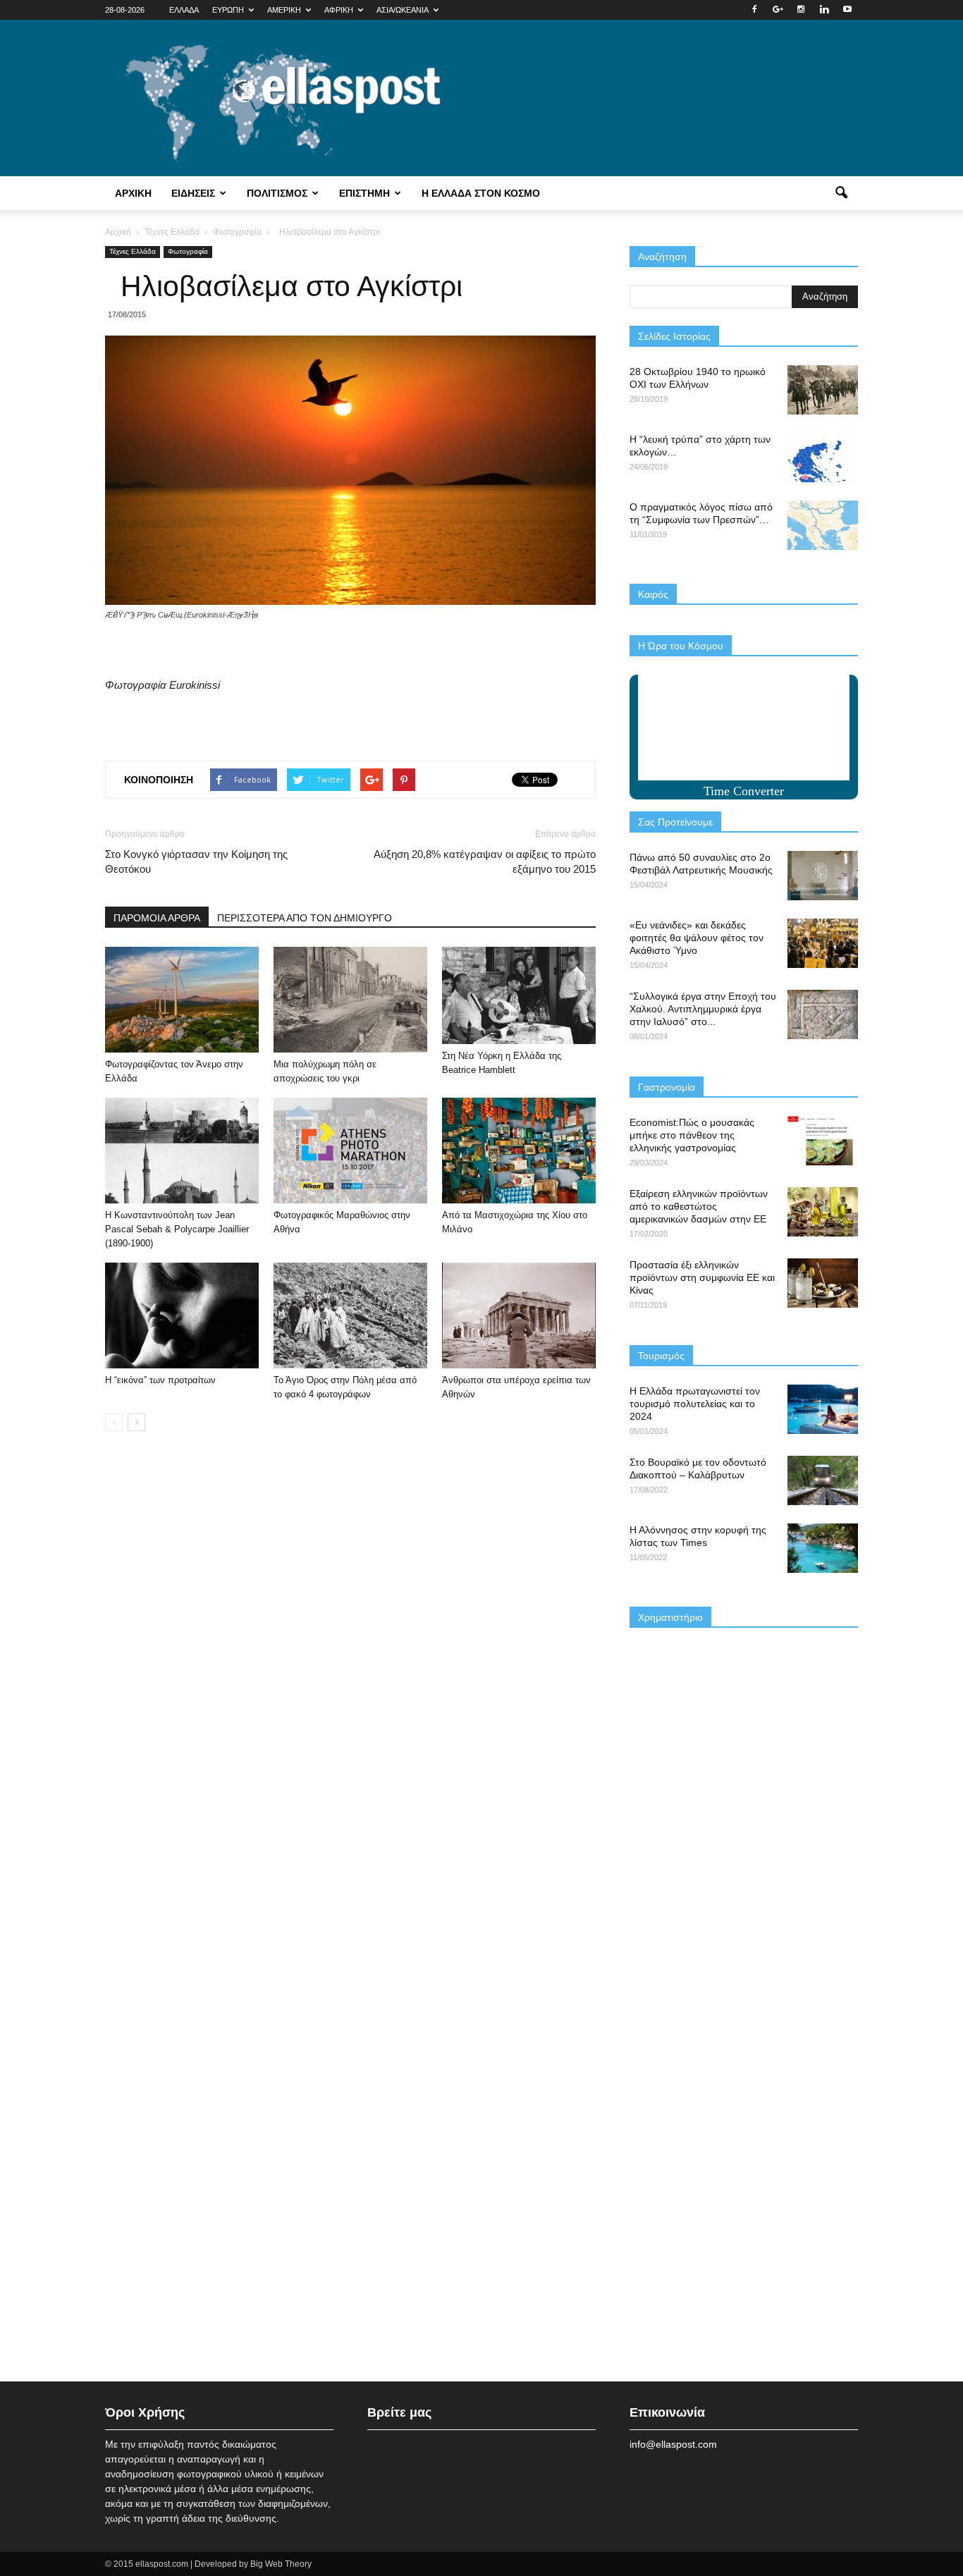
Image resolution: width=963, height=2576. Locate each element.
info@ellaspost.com (673, 2444)
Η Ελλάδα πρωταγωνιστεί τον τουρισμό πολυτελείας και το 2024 (695, 1404)
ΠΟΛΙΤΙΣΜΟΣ (277, 193)
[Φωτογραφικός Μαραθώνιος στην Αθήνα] (350, 1151)
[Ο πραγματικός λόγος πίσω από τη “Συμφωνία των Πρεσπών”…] (823, 525)
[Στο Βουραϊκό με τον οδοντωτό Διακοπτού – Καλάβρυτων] (823, 1480)
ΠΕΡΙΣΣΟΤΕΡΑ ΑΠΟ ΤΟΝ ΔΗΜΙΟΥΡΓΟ (305, 918)
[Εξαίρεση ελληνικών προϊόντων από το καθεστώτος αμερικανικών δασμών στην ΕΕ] (823, 1212)
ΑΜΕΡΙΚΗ (284, 10)
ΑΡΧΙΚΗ (133, 193)
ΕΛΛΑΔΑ (184, 10)
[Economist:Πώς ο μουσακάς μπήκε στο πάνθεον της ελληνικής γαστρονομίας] (823, 1141)
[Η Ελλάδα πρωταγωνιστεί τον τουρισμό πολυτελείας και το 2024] (823, 1409)
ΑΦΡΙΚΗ (339, 10)
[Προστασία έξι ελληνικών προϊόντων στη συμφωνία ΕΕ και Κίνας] (823, 1283)
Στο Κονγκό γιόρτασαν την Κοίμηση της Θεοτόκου (196, 861)
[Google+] (778, 10)
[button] (841, 193)
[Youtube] (847, 10)
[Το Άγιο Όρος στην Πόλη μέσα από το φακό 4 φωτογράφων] (350, 1315)
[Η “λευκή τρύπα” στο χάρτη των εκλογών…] (823, 458)
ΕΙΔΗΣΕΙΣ (193, 193)
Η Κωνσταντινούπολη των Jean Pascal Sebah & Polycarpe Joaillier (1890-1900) (177, 1229)
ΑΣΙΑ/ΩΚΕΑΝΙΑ (403, 10)
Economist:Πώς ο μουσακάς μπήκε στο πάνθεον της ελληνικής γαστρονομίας (692, 1135)
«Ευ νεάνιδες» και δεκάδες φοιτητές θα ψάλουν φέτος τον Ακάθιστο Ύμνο (697, 938)
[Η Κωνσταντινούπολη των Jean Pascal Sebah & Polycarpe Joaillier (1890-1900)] (182, 1151)
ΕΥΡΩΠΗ (228, 10)
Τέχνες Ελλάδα (133, 251)
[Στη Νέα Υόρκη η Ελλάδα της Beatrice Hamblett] (519, 995)
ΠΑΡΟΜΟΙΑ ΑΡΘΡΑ (157, 918)
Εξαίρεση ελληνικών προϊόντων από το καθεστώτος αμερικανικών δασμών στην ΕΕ (699, 1206)
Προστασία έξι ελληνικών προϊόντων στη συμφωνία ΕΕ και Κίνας (702, 1277)
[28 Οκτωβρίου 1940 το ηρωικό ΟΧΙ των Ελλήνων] (823, 390)
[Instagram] (801, 10)
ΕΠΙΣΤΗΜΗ (364, 193)
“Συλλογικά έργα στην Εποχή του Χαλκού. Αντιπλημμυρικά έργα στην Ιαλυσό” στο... (703, 1009)
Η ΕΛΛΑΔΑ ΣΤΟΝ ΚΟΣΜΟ (481, 193)
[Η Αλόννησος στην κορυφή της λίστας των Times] (823, 1548)
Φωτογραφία (188, 251)
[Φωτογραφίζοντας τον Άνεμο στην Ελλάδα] (182, 1000)
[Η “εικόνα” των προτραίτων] (182, 1315)
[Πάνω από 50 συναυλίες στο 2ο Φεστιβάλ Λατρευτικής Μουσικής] (823, 876)
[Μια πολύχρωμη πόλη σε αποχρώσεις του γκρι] (350, 1000)
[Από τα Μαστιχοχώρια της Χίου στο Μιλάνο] (519, 1151)
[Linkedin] (824, 10)
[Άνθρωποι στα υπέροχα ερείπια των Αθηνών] (519, 1315)
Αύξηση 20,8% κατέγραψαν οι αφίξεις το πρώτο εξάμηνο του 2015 (485, 861)
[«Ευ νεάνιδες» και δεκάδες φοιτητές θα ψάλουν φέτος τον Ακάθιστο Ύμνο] (823, 943)
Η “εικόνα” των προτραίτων (160, 1380)
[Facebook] (754, 10)
